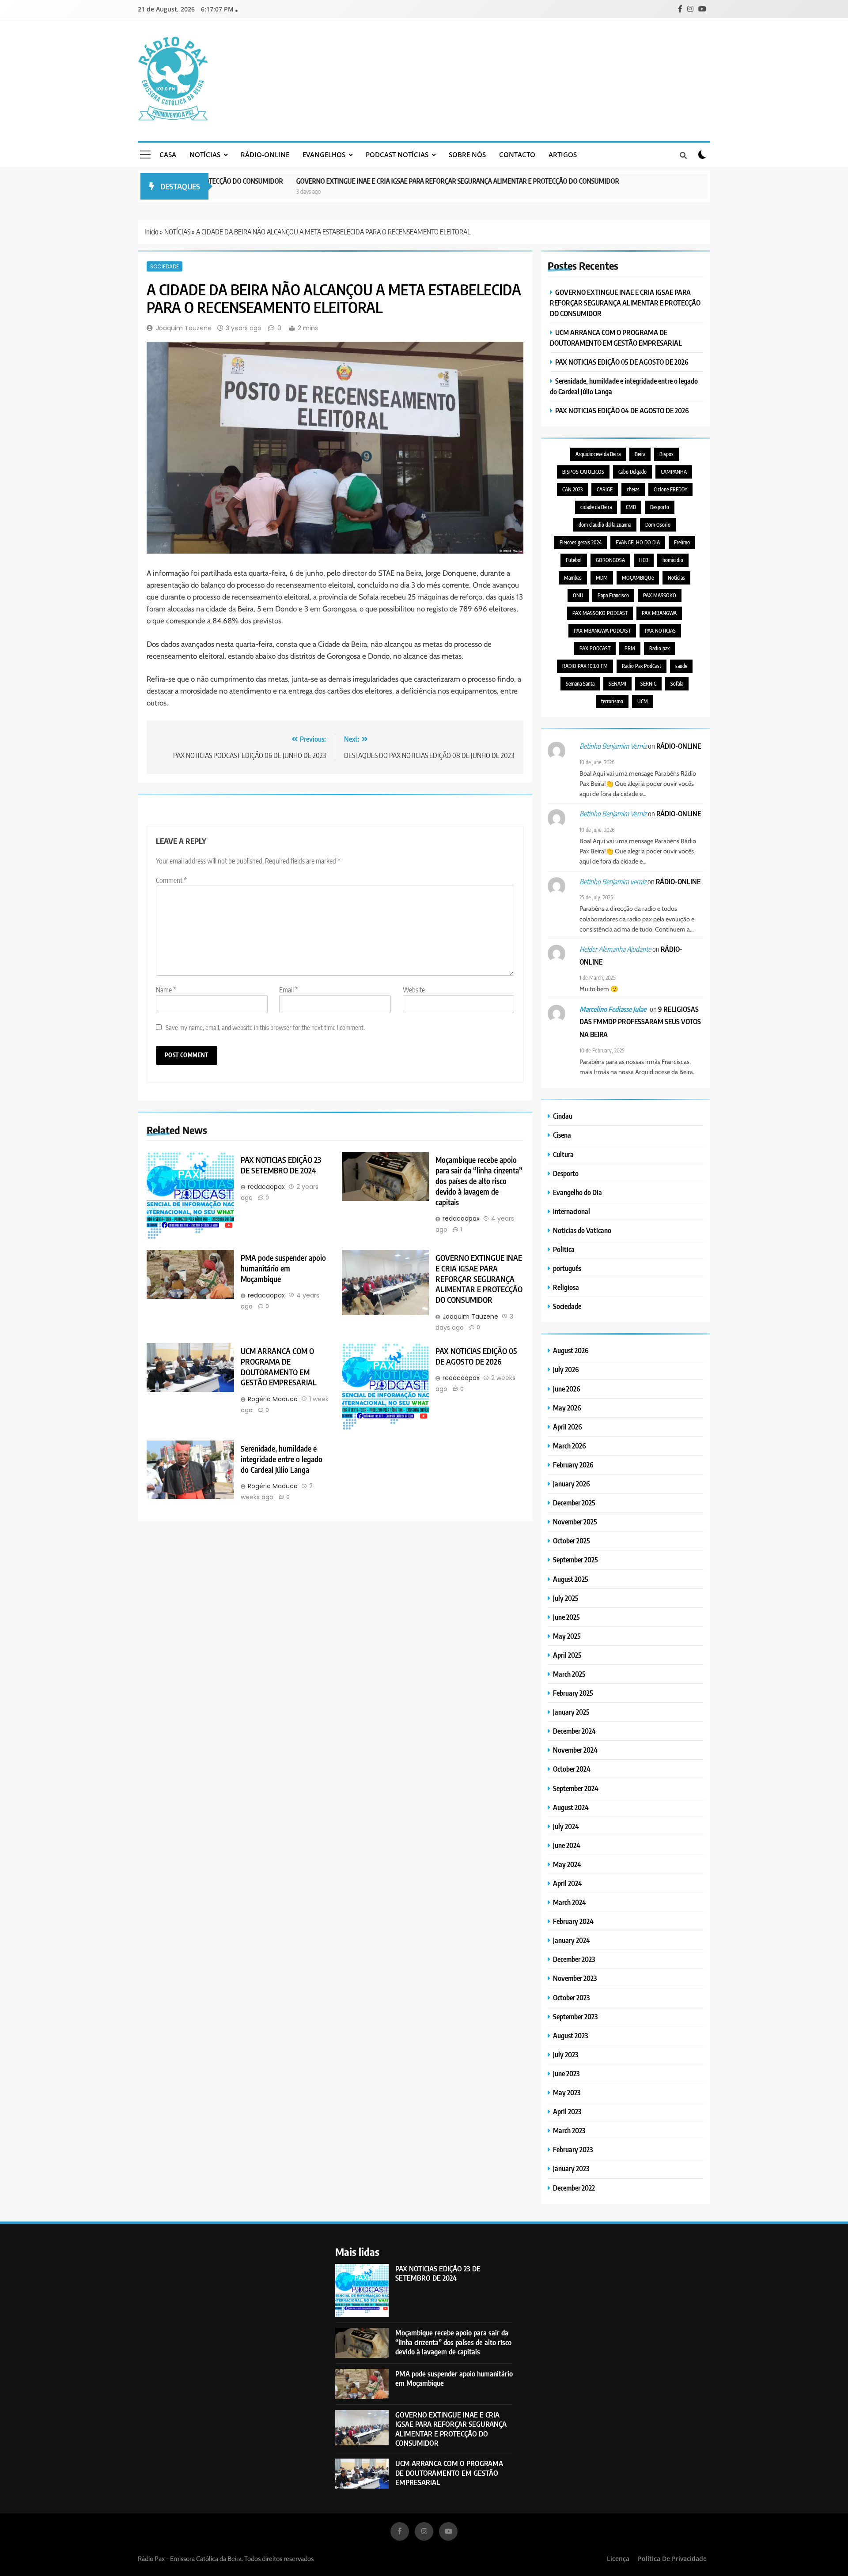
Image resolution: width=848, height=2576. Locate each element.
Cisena (562, 1135)
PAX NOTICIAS (660, 631)
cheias (633, 489)
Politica (564, 1249)
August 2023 (570, 2035)
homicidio (673, 560)
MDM (602, 578)
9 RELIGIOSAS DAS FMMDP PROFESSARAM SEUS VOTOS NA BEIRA (640, 1022)
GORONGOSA (610, 560)
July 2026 (566, 1369)
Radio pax (659, 648)
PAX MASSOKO (660, 595)
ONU (578, 595)
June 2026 (567, 1389)
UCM (643, 701)
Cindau (563, 1116)
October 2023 (571, 1997)
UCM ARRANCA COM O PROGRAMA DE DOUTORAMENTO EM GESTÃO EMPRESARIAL (279, 1367)
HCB (644, 560)
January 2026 (572, 1484)
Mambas (573, 578)
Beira (640, 454)
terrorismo (612, 701)
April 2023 (567, 2111)
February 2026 (573, 1465)
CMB (631, 507)
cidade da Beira (596, 507)
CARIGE (605, 489)
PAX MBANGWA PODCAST (602, 631)
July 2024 (566, 1826)
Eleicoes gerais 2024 (581, 542)
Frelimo (682, 542)
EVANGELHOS (324, 155)
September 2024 (576, 1788)
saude (681, 666)
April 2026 (568, 1427)
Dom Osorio (658, 525)
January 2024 (572, 1940)
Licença (618, 2559)
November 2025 (575, 1522)
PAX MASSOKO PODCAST (600, 613)
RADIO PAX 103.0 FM (585, 666)
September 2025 (575, 1560)
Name (166, 990)
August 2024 (571, 1807)
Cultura (563, 1154)
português (567, 1268)
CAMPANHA (674, 472)
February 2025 (573, 1693)
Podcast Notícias (397, 155)
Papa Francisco (613, 595)
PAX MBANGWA (659, 613)
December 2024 (574, 1731)
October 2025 (572, 1541)
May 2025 (567, 1636)
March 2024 (570, 1902)
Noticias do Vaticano (582, 1230)
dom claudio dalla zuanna (605, 525)
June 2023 (566, 2073)
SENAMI (617, 684)
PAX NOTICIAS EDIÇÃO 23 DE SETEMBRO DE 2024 (281, 1165)
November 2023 (575, 1978)
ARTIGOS (563, 155)
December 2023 (574, 1959)
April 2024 (568, 1883)
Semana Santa (580, 684)
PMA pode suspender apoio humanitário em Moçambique (283, 1268)
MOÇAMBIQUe (638, 578)
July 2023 (566, 2054)
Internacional (572, 1211)
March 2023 (569, 2130)
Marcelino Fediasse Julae (613, 1009)
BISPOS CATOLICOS (583, 472)
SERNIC (648, 684)
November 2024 (575, 1750)
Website (414, 990)
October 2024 (572, 1769)
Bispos (666, 454)
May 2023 (567, 2092)
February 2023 (573, 2149)
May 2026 (567, 1408)
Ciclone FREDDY (670, 489)
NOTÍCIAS (205, 155)
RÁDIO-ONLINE (265, 155)
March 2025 (569, 1674)
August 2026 (571, 1350)
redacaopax (266, 1187)
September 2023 (575, 2016)
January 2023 (571, 2168)
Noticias (676, 578)
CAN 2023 (572, 489)
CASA (168, 155)
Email (289, 990)
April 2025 (567, 1655)
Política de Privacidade (672, 2559)
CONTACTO (517, 155)
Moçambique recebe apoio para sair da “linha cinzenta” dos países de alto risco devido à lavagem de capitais (479, 1181)
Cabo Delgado (632, 472)
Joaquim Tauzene (184, 328)
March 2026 (570, 1446)
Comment (171, 880)
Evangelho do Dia (577, 1192)
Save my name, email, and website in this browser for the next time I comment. (265, 1027)
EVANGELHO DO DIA (638, 542)
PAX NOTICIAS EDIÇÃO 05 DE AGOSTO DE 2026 (476, 1356)
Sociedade (165, 266)
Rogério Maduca (273, 1399)
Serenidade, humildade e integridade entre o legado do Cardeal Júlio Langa (282, 1459)
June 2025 (566, 1617)
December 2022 (574, 2188)
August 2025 (571, 1579)
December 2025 (574, 1503)
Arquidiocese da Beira (598, 454)
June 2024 (567, 1845)
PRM (630, 648)
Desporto (660, 507)
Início (151, 232)
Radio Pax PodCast (642, 666)
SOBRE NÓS (467, 155)
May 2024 (567, 1864)
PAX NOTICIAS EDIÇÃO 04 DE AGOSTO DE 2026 (622, 410)
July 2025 (566, 1598)
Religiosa (566, 1287)
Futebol (574, 560)
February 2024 (573, 1921)
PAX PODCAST (595, 648)
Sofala (677, 684)
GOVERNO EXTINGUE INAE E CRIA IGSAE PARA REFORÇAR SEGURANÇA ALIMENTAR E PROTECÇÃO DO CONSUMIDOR (402, 181)
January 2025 (571, 1712)
